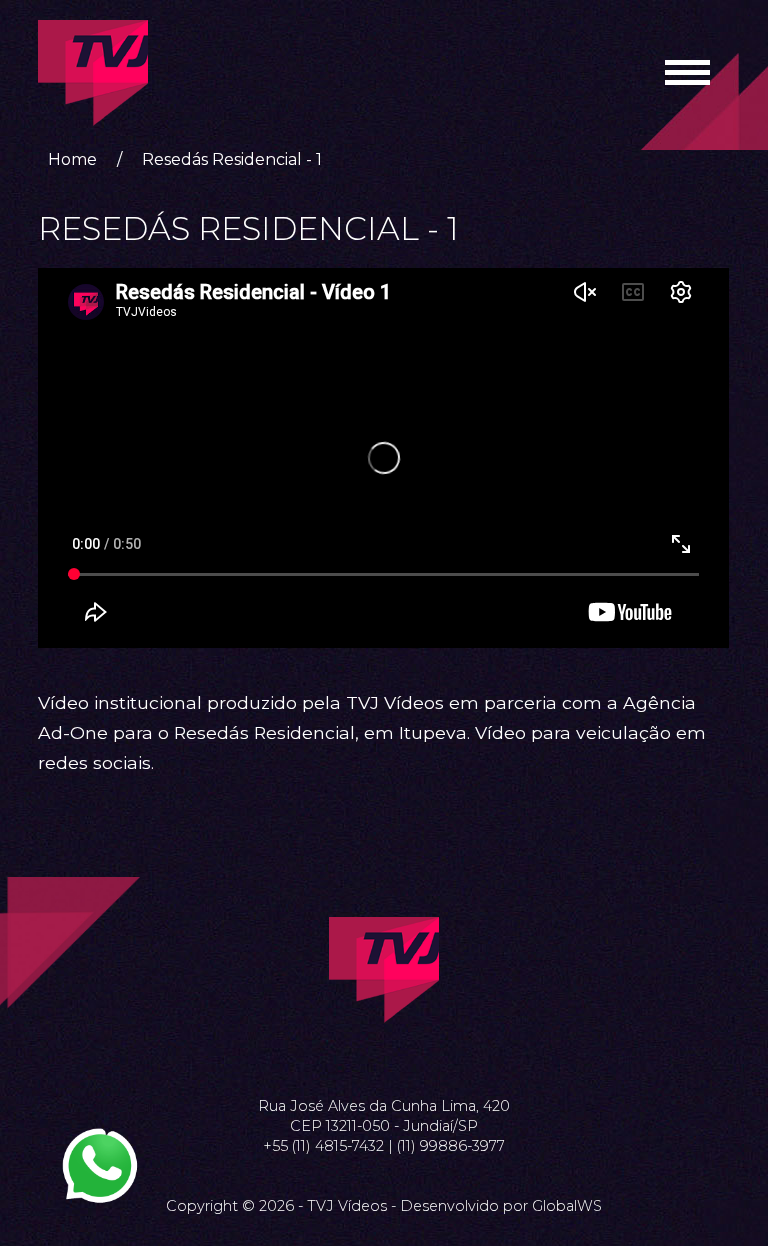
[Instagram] (384, 1056)
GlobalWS (567, 1206)
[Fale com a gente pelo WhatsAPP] (100, 1166)
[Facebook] (360, 1056)
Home (72, 159)
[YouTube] (408, 1056)
